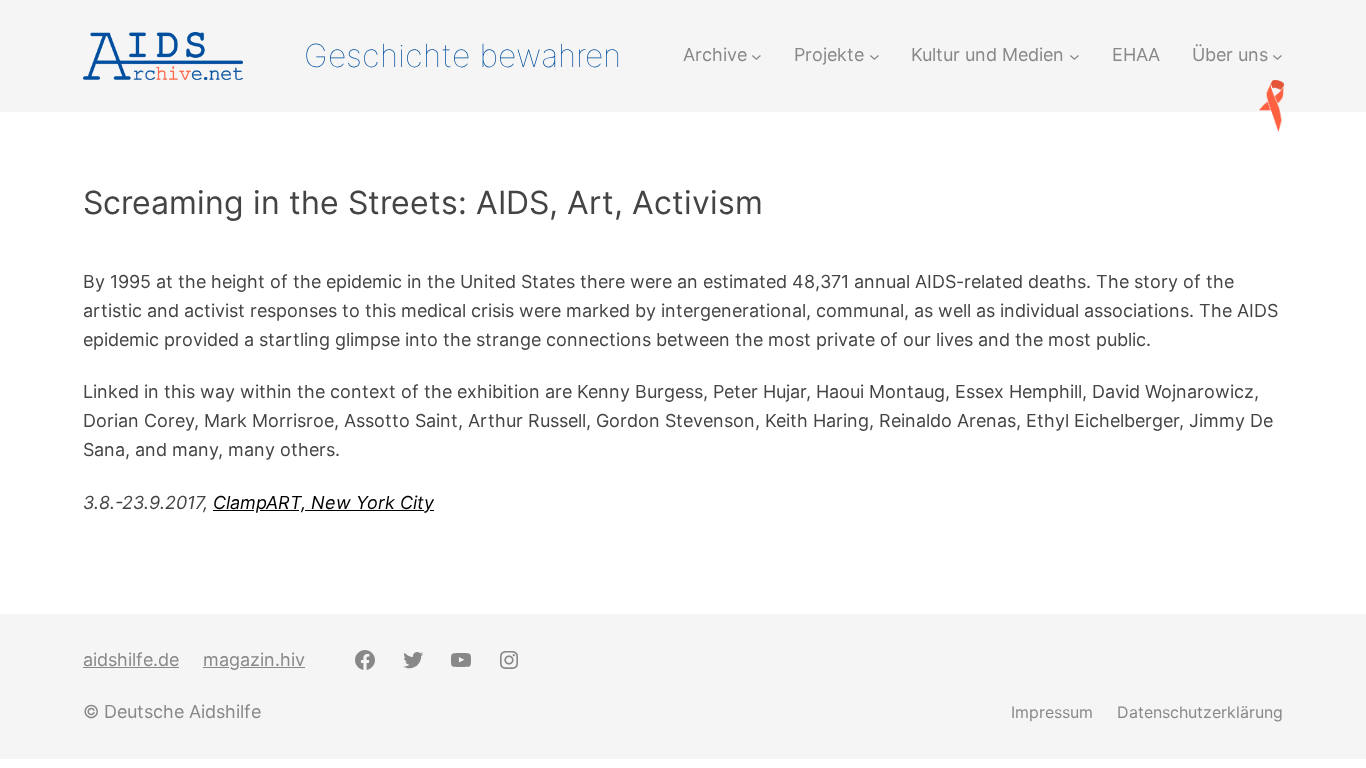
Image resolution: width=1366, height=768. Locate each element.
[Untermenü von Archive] (756, 55)
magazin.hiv (254, 659)
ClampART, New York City (323, 502)
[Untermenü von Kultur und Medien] (1074, 55)
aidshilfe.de (131, 659)
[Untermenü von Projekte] (874, 55)
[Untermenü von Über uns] (1277, 55)
